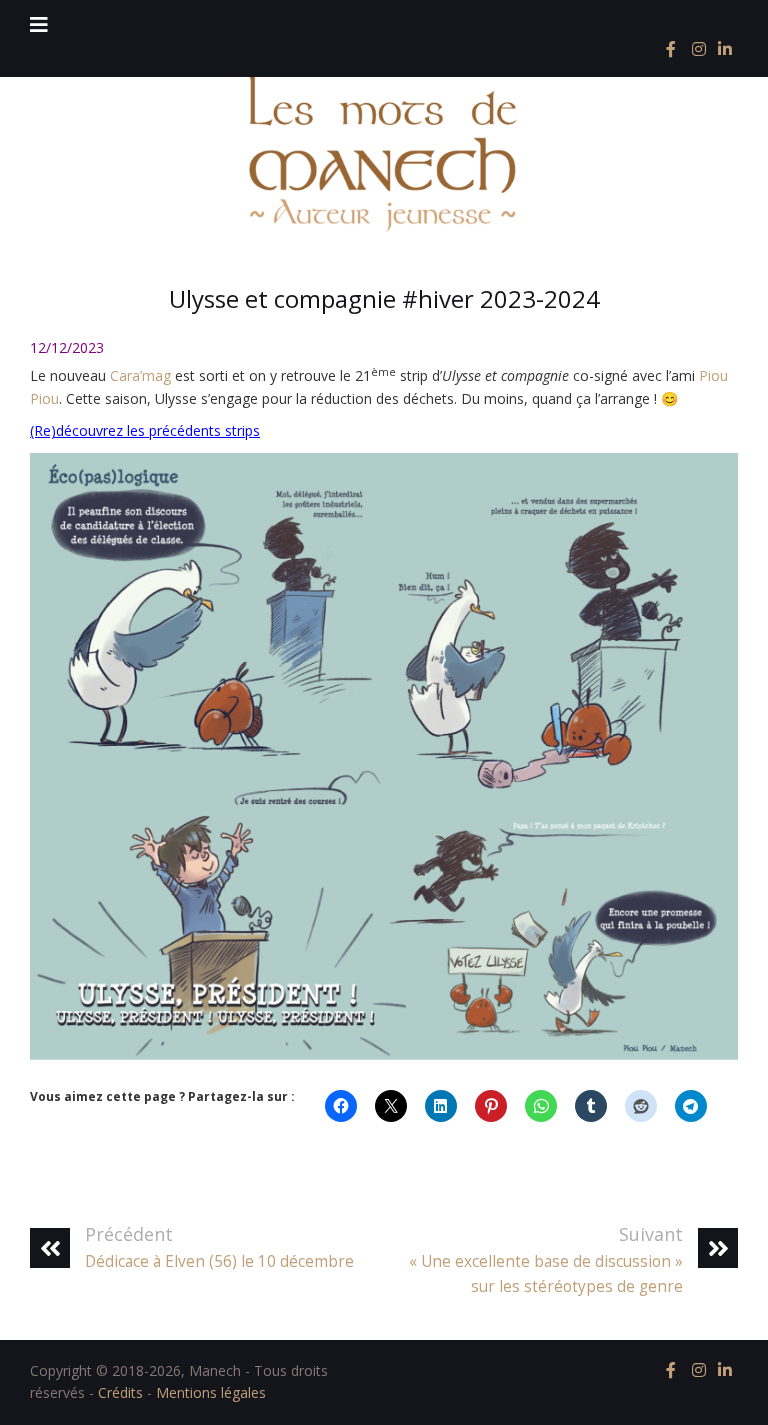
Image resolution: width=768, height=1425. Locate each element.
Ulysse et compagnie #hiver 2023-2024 (384, 298)
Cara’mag (140, 375)
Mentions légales (211, 1392)
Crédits (120, 1392)
